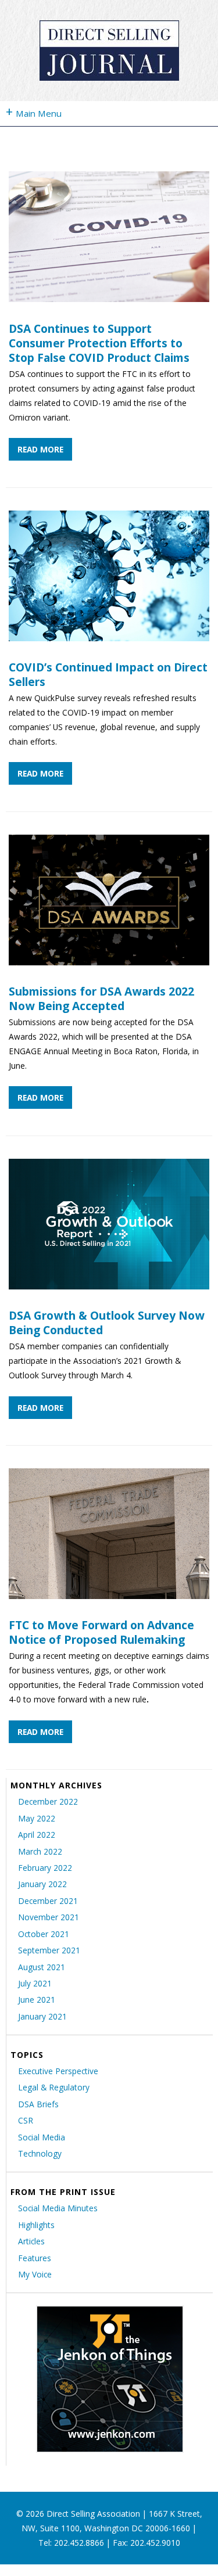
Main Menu (34, 111)
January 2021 (42, 2016)
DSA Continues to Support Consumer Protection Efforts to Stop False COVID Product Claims (99, 343)
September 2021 (49, 1950)
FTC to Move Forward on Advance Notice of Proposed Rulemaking (101, 1632)
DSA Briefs (38, 2104)
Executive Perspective (58, 2071)
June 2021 (37, 2000)
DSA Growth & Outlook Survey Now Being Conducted (107, 1323)
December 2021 (48, 1901)
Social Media (42, 2137)
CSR (26, 2120)
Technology (40, 2153)
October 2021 (44, 1934)
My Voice (35, 2274)
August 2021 (42, 1967)
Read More (40, 449)
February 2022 (45, 1868)
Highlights (36, 2225)
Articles (31, 2241)
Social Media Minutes (58, 2208)
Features (35, 2258)
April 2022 (37, 1835)
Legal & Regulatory (54, 2087)
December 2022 (48, 1801)
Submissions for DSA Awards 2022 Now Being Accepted (101, 998)
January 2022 (42, 1884)
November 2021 (49, 1917)
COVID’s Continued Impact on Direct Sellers (108, 674)
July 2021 (35, 1983)
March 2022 (40, 1851)
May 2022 (37, 1818)
